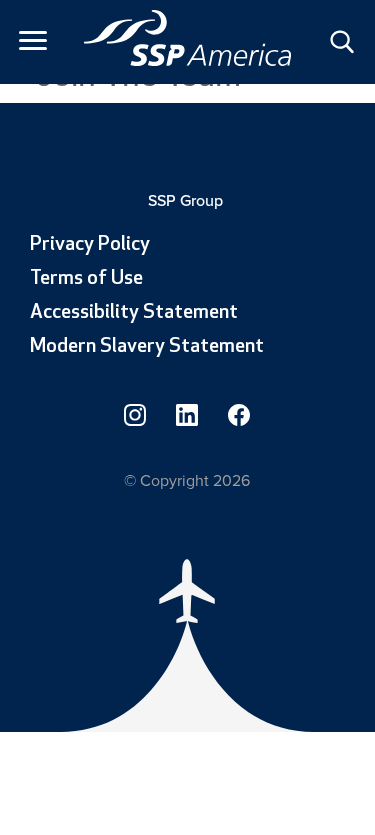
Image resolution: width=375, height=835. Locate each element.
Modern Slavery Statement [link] (147, 347)
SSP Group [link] (187, 200)
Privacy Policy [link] (90, 245)
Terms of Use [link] (86, 279)
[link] (188, 38)
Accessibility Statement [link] (134, 313)
